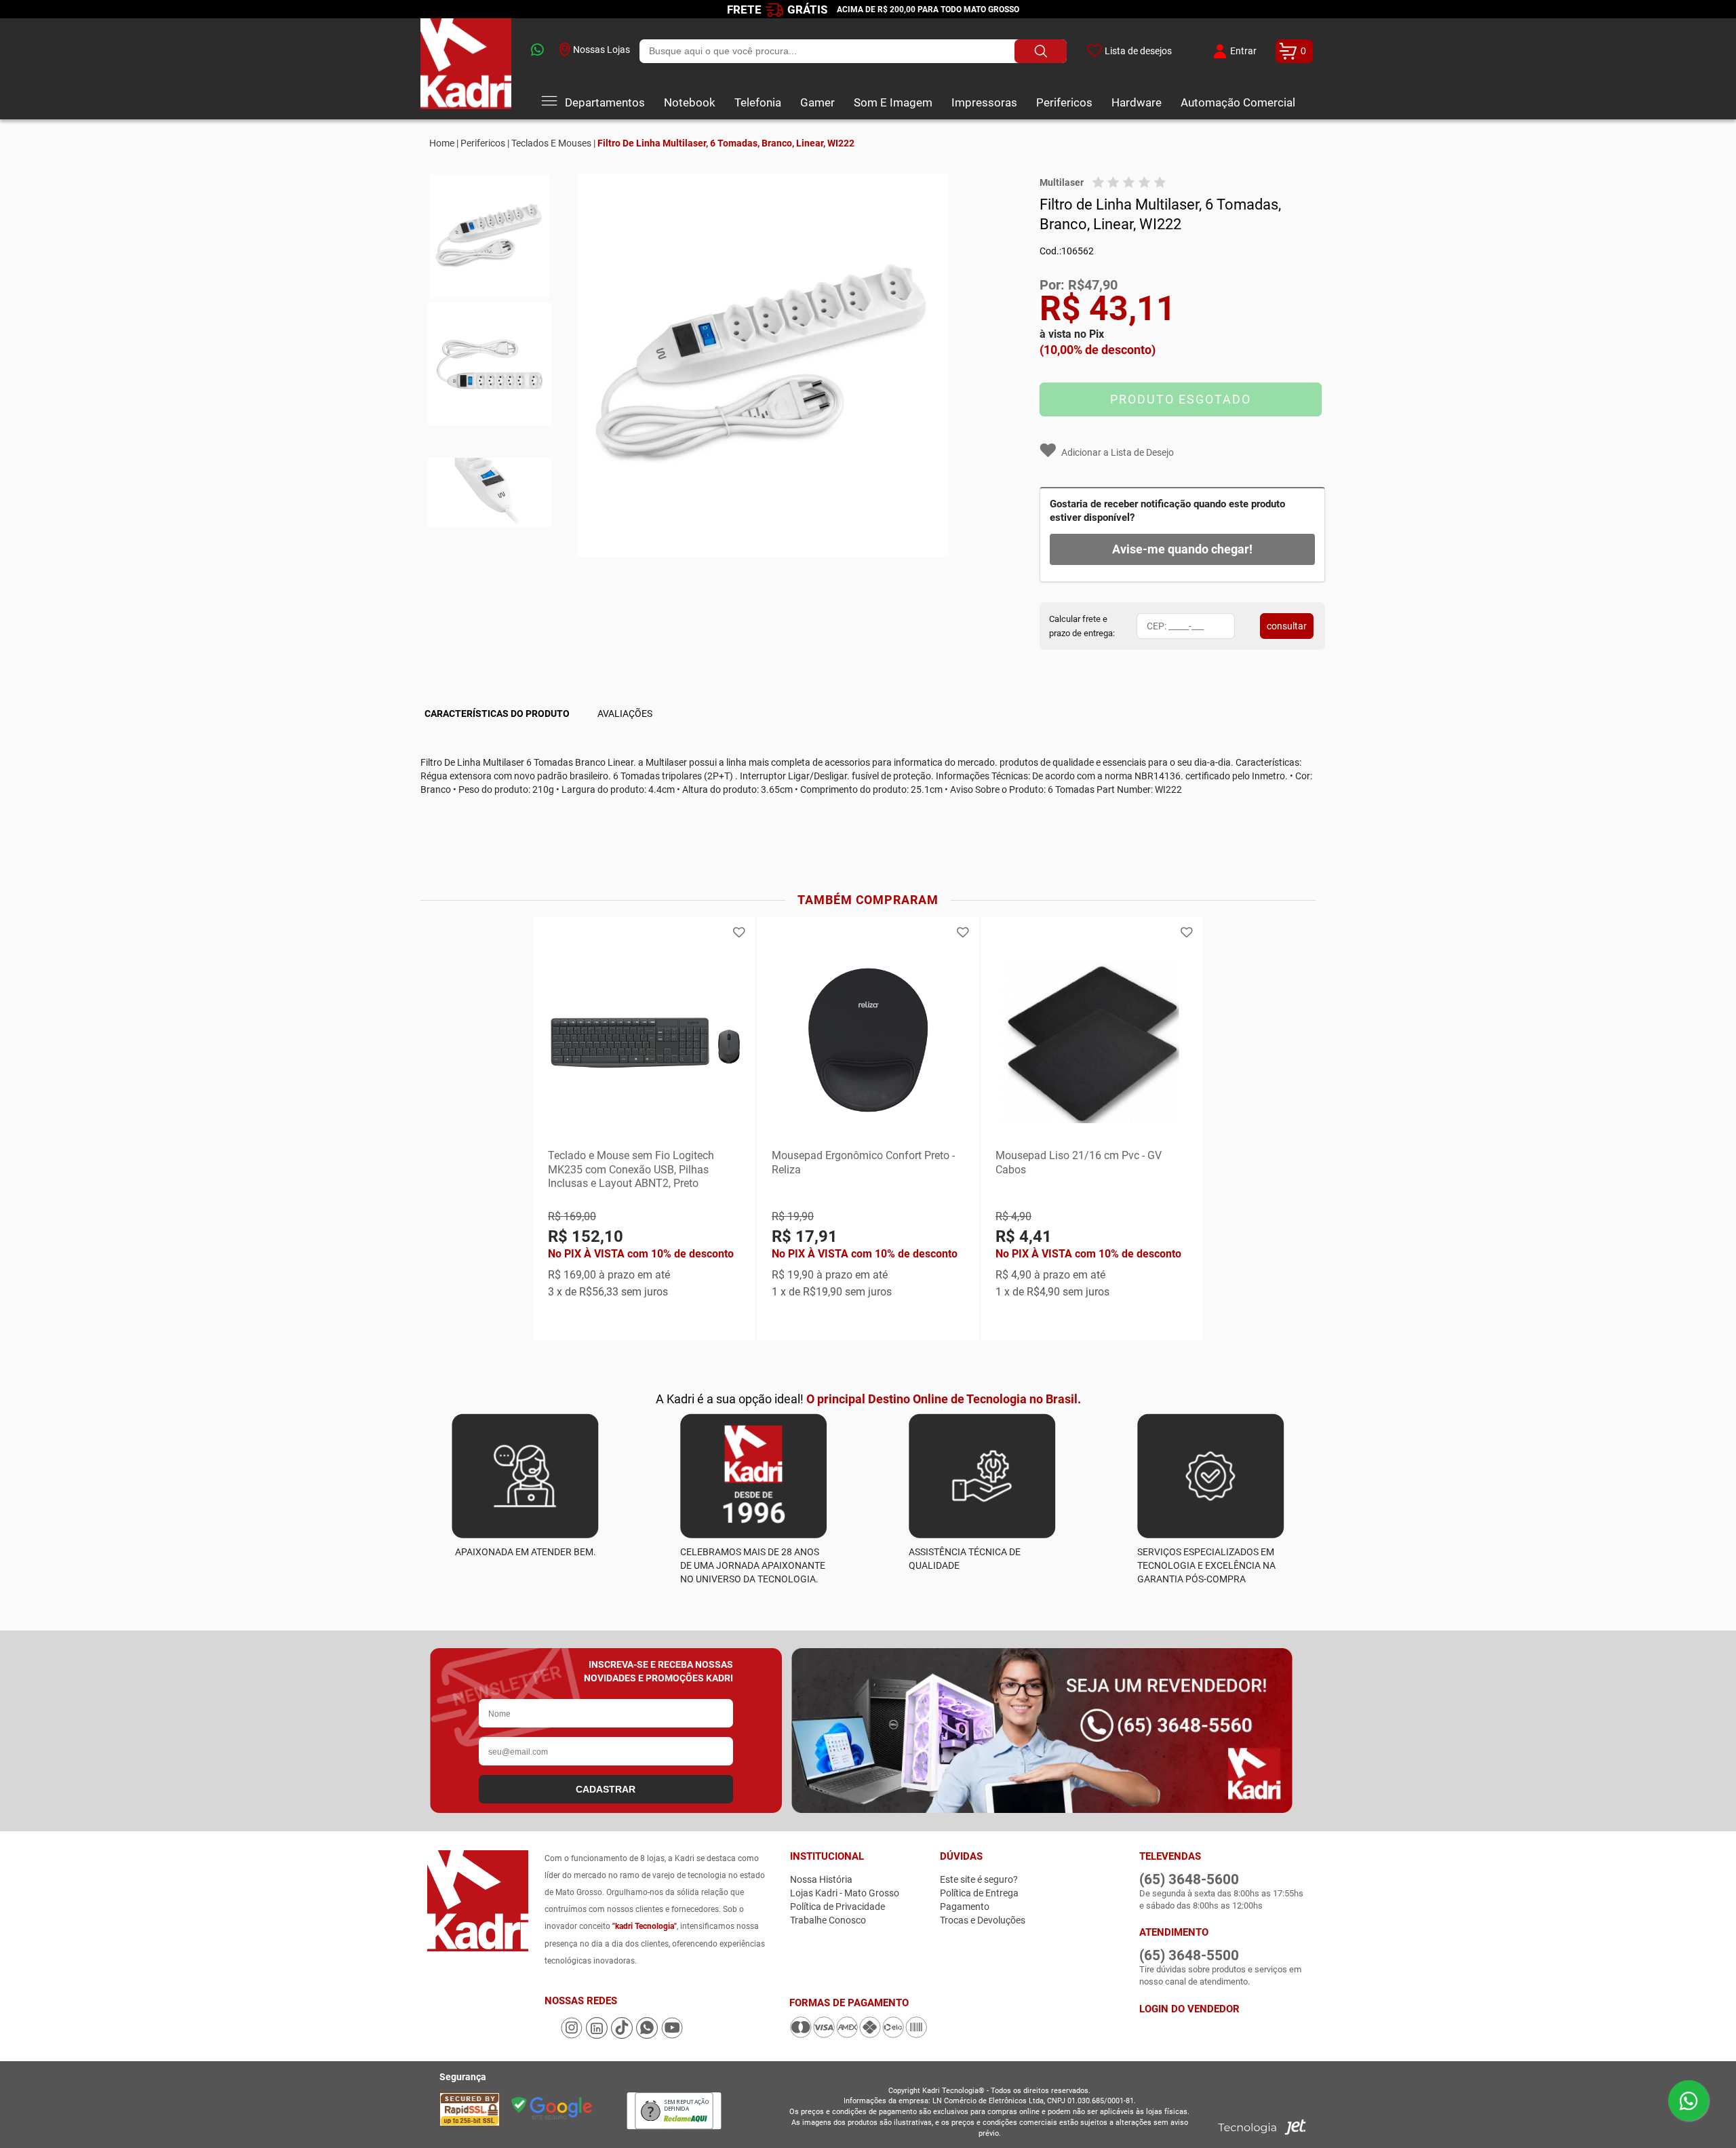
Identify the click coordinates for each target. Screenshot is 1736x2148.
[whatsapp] (535, 51)
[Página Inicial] (466, 69)
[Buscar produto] (1041, 51)
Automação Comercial (1238, 102)
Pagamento (965, 1907)
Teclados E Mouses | (553, 143)
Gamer (817, 102)
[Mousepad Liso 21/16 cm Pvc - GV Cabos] (1092, 1041)
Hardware (1137, 102)
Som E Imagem (893, 102)
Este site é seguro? (979, 1879)
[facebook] (552, 2035)
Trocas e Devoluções (983, 1920)
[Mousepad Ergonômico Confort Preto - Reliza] (868, 1041)
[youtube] (672, 2035)
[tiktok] (623, 2035)
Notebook (690, 102)
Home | (444, 143)
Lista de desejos (1138, 51)
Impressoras (984, 102)
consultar (1287, 626)
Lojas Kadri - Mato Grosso (845, 1893)
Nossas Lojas (601, 50)
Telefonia (758, 102)
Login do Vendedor (1189, 2009)
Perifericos (1064, 102)
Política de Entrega (979, 1893)
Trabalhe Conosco (828, 1920)
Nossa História (821, 1879)
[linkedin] (598, 2035)
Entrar (1243, 51)
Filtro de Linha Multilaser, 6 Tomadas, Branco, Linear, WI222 (726, 143)
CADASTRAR (606, 1789)
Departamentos (605, 102)
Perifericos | (485, 143)
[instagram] (573, 2035)
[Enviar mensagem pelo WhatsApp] (1689, 2101)
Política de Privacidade (837, 1907)
